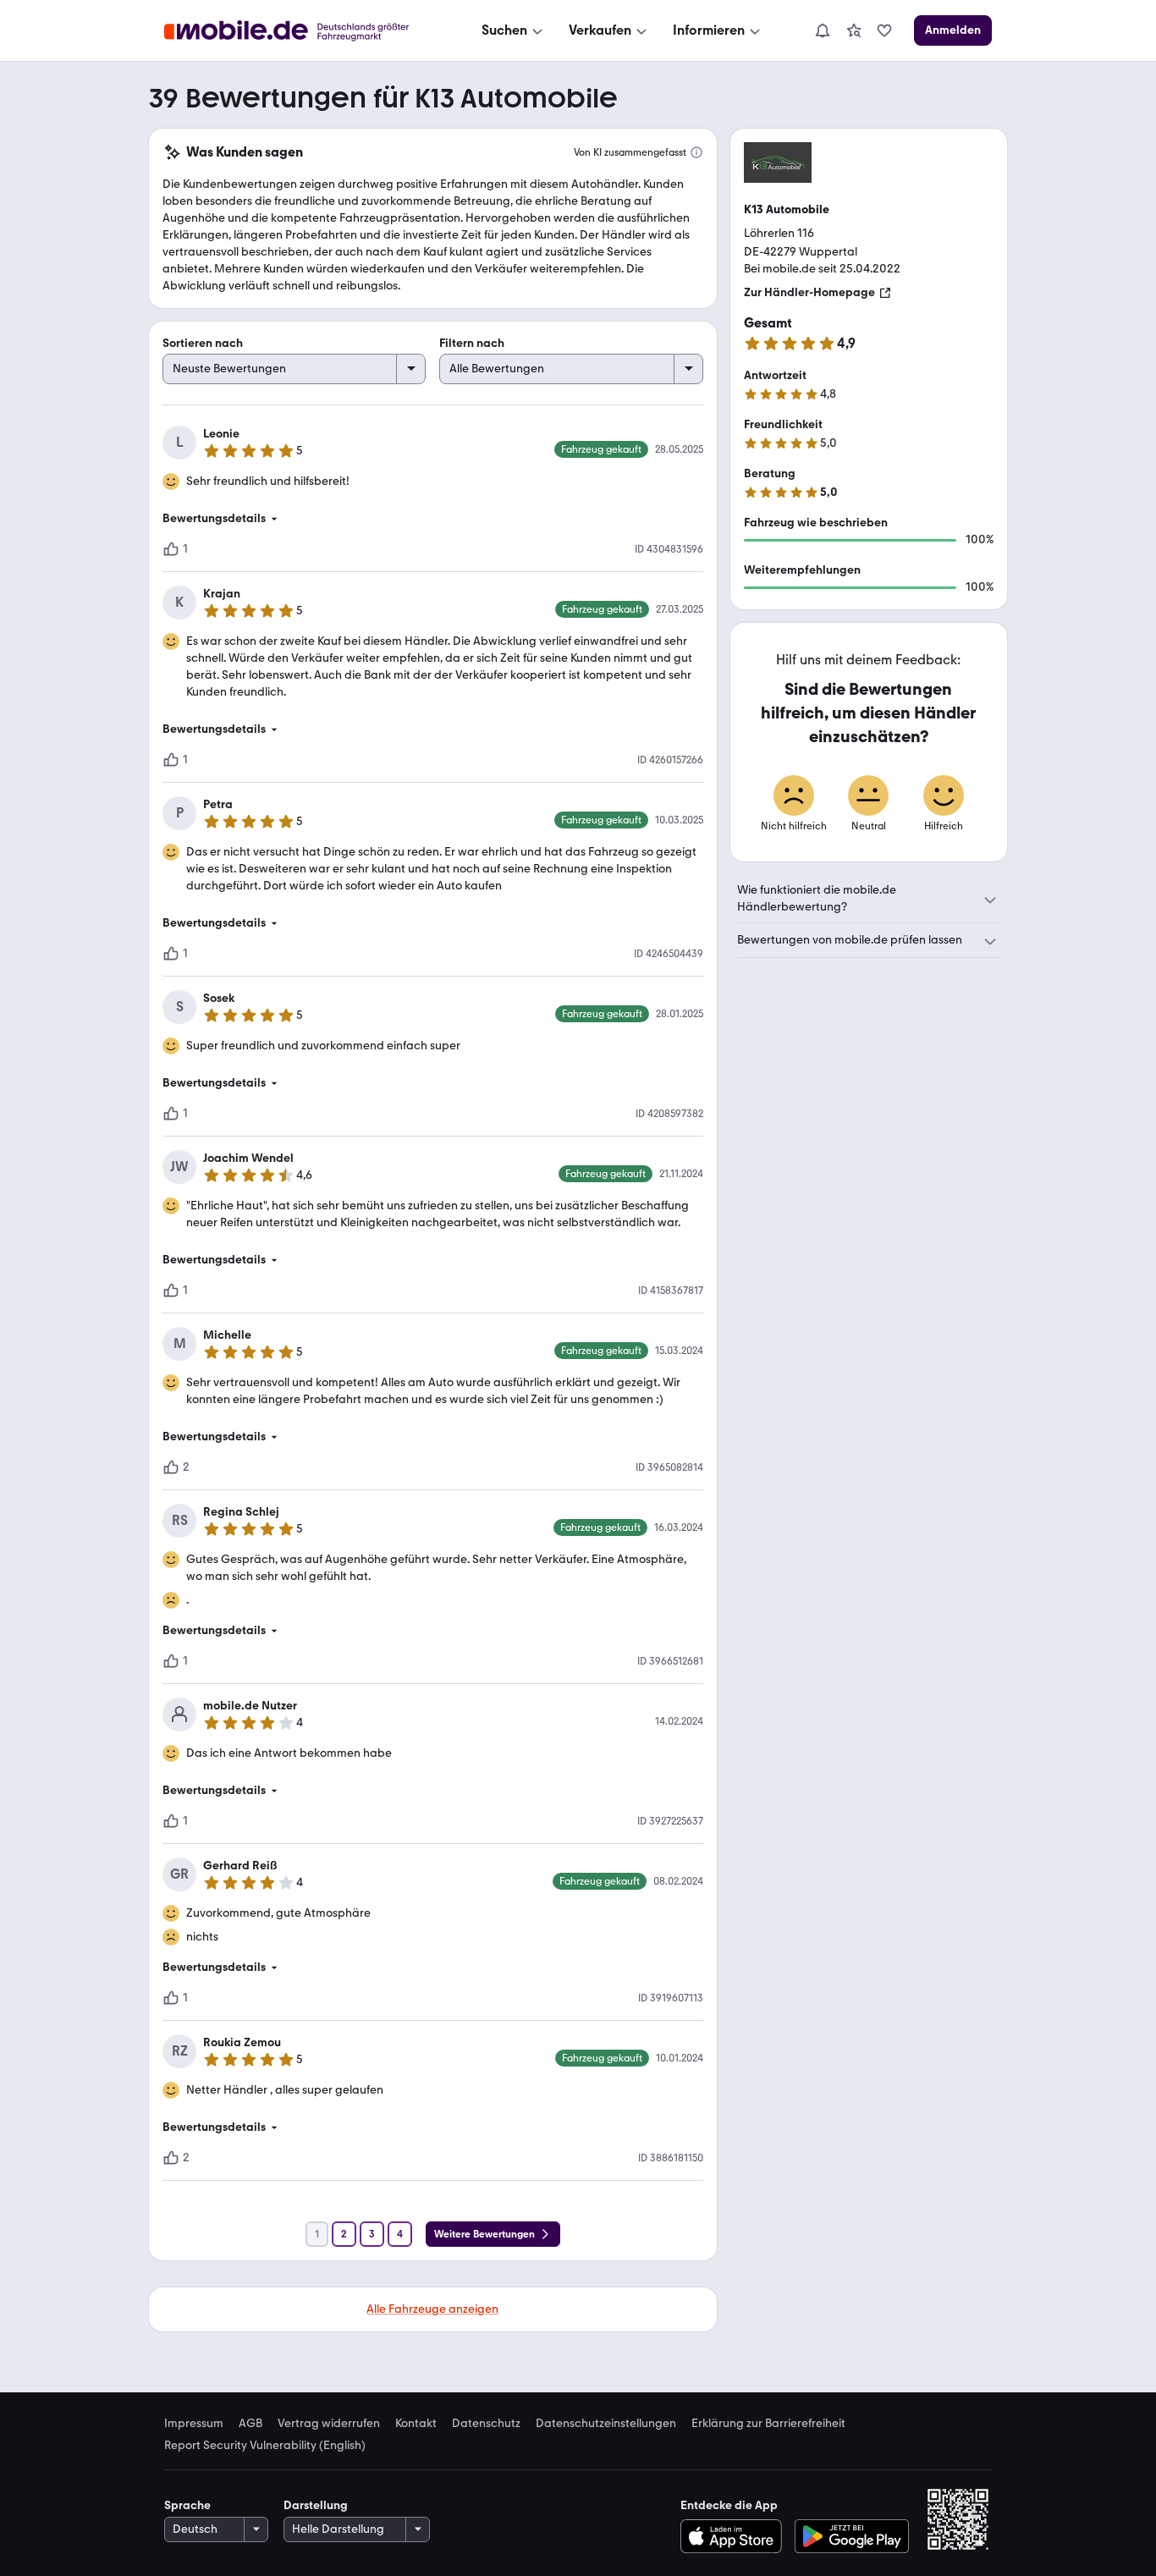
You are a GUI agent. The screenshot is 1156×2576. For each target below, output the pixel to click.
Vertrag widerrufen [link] (329, 2424)
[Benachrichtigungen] (822, 30)
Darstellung (316, 2505)
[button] (433, 519)
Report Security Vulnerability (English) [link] (265, 2446)
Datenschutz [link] (486, 2424)
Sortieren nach (203, 343)
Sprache (187, 2505)
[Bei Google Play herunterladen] (852, 2536)
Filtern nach (472, 343)
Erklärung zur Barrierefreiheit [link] (768, 2424)
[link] (854, 30)
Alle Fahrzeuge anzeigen (432, 2309)
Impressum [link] (194, 2424)
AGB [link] (250, 2424)
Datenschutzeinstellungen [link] (606, 2424)
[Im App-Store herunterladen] (735, 2536)
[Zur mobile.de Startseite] (302, 31)
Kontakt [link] (416, 2424)
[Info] (696, 152)
